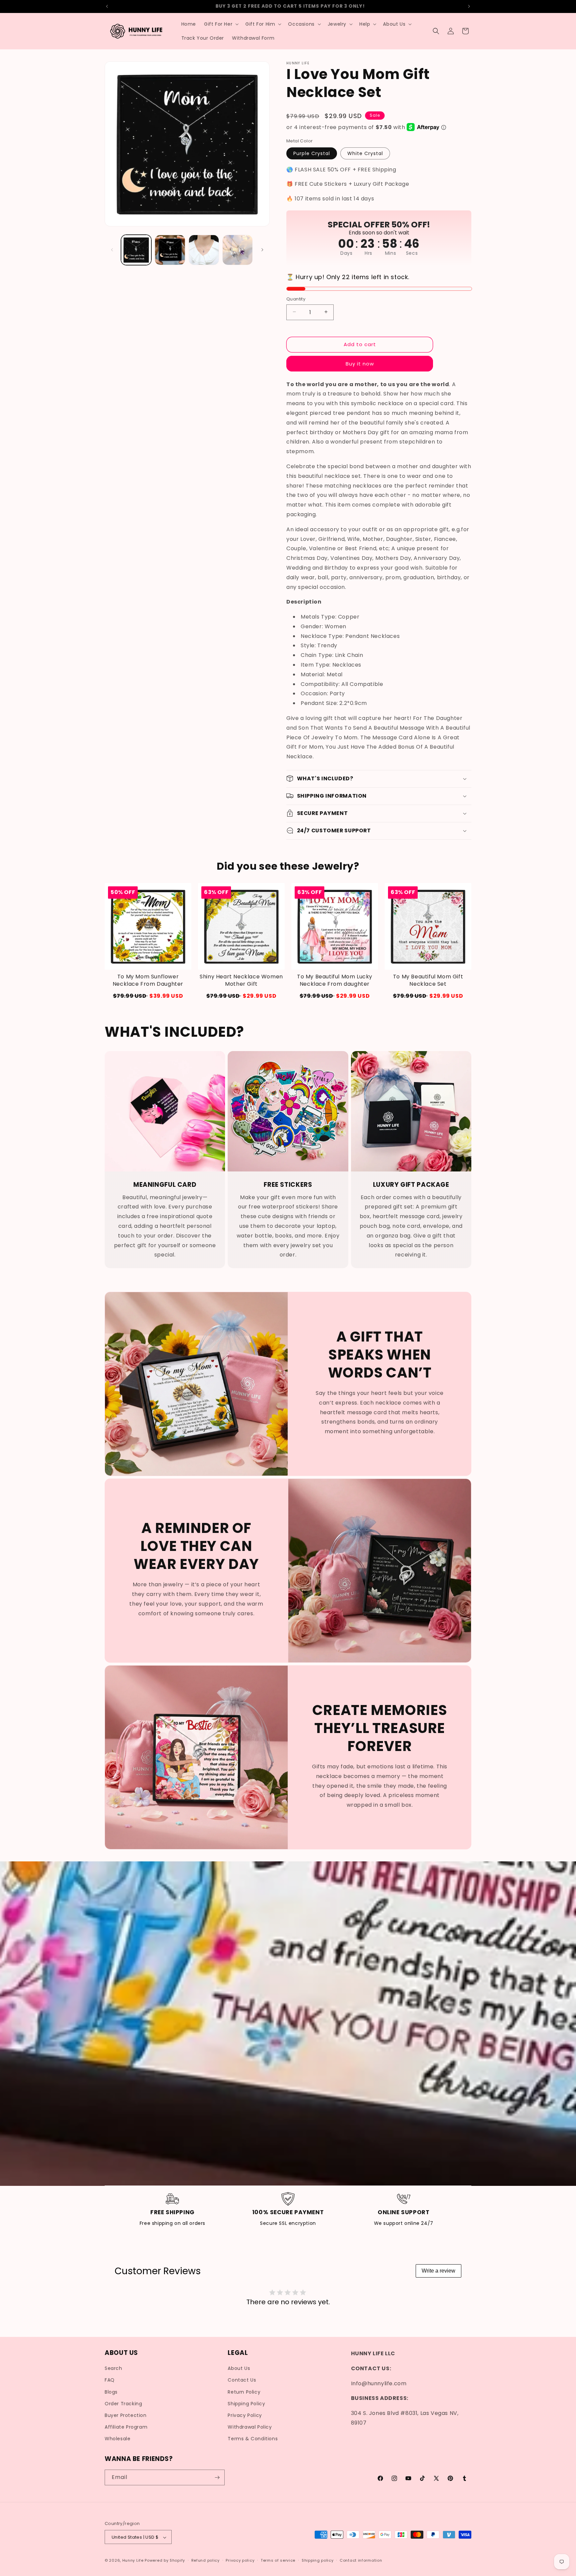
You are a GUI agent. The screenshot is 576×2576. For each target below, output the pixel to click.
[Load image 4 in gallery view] (237, 250)
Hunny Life (133, 2561)
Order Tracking (123, 2404)
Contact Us (242, 2380)
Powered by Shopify (165, 2561)
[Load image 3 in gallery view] (204, 250)
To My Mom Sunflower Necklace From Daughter (148, 980)
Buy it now (360, 363)
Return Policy (244, 2392)
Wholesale (117, 2439)
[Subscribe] (217, 2477)
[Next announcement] (469, 6)
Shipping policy (318, 2560)
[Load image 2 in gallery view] (170, 250)
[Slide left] (112, 250)
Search (113, 2369)
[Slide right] (262, 250)
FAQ (110, 2380)
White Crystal (365, 153)
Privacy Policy (245, 2415)
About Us (239, 2369)
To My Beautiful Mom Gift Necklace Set (428, 980)
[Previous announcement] (107, 6)
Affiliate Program (126, 2427)
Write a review (438, 2271)
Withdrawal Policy (250, 2427)
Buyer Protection (126, 2415)
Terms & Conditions (253, 2439)
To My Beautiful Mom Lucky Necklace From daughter (335, 980)
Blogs (111, 2392)
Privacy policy (240, 2560)
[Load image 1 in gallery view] (136, 250)
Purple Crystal (312, 153)
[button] (221, 24)
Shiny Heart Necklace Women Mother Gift (241, 980)
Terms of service (278, 2560)
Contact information (361, 2560)
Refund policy (205, 2560)
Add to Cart (148, 996)
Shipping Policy (246, 2404)
